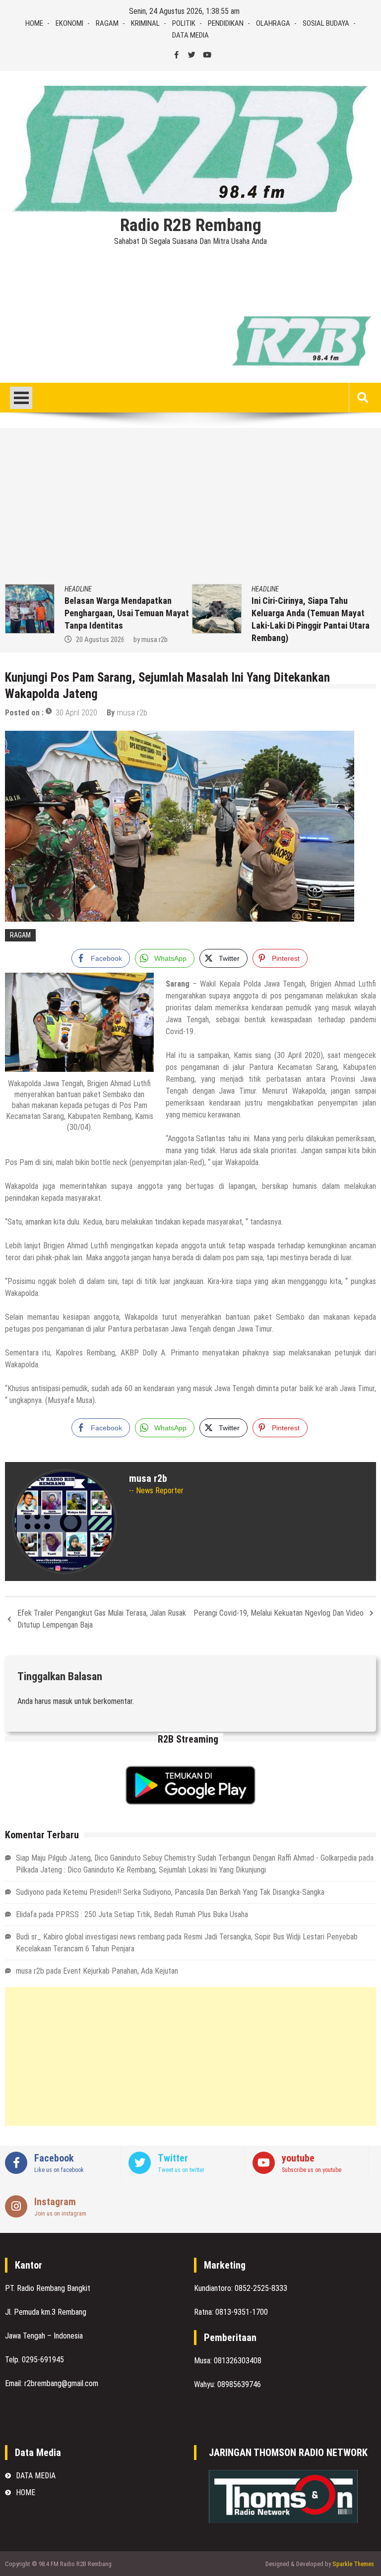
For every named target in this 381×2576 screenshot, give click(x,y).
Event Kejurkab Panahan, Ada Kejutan (121, 1971)
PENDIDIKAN (226, 23)
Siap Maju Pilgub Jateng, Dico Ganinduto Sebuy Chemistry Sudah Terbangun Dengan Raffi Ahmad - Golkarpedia (186, 1858)
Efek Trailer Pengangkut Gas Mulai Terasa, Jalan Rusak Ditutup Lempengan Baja (102, 1619)
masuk (63, 1701)
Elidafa (26, 1914)
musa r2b (132, 713)
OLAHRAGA (273, 23)
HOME (34, 23)
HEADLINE (88, 589)
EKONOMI (69, 23)
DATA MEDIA (190, 35)
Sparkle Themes (353, 2564)
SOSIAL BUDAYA (326, 23)
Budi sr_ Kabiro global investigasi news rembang (90, 1937)
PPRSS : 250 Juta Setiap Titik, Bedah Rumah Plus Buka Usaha (152, 1914)
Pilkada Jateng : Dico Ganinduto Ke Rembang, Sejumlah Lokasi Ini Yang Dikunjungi (141, 1870)
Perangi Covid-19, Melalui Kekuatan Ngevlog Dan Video (279, 1613)
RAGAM (107, 23)
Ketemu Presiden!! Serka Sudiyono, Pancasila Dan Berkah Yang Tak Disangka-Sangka (194, 1892)
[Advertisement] (190, 510)
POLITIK (184, 23)
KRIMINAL (145, 23)
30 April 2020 (76, 713)
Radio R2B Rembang (191, 226)
